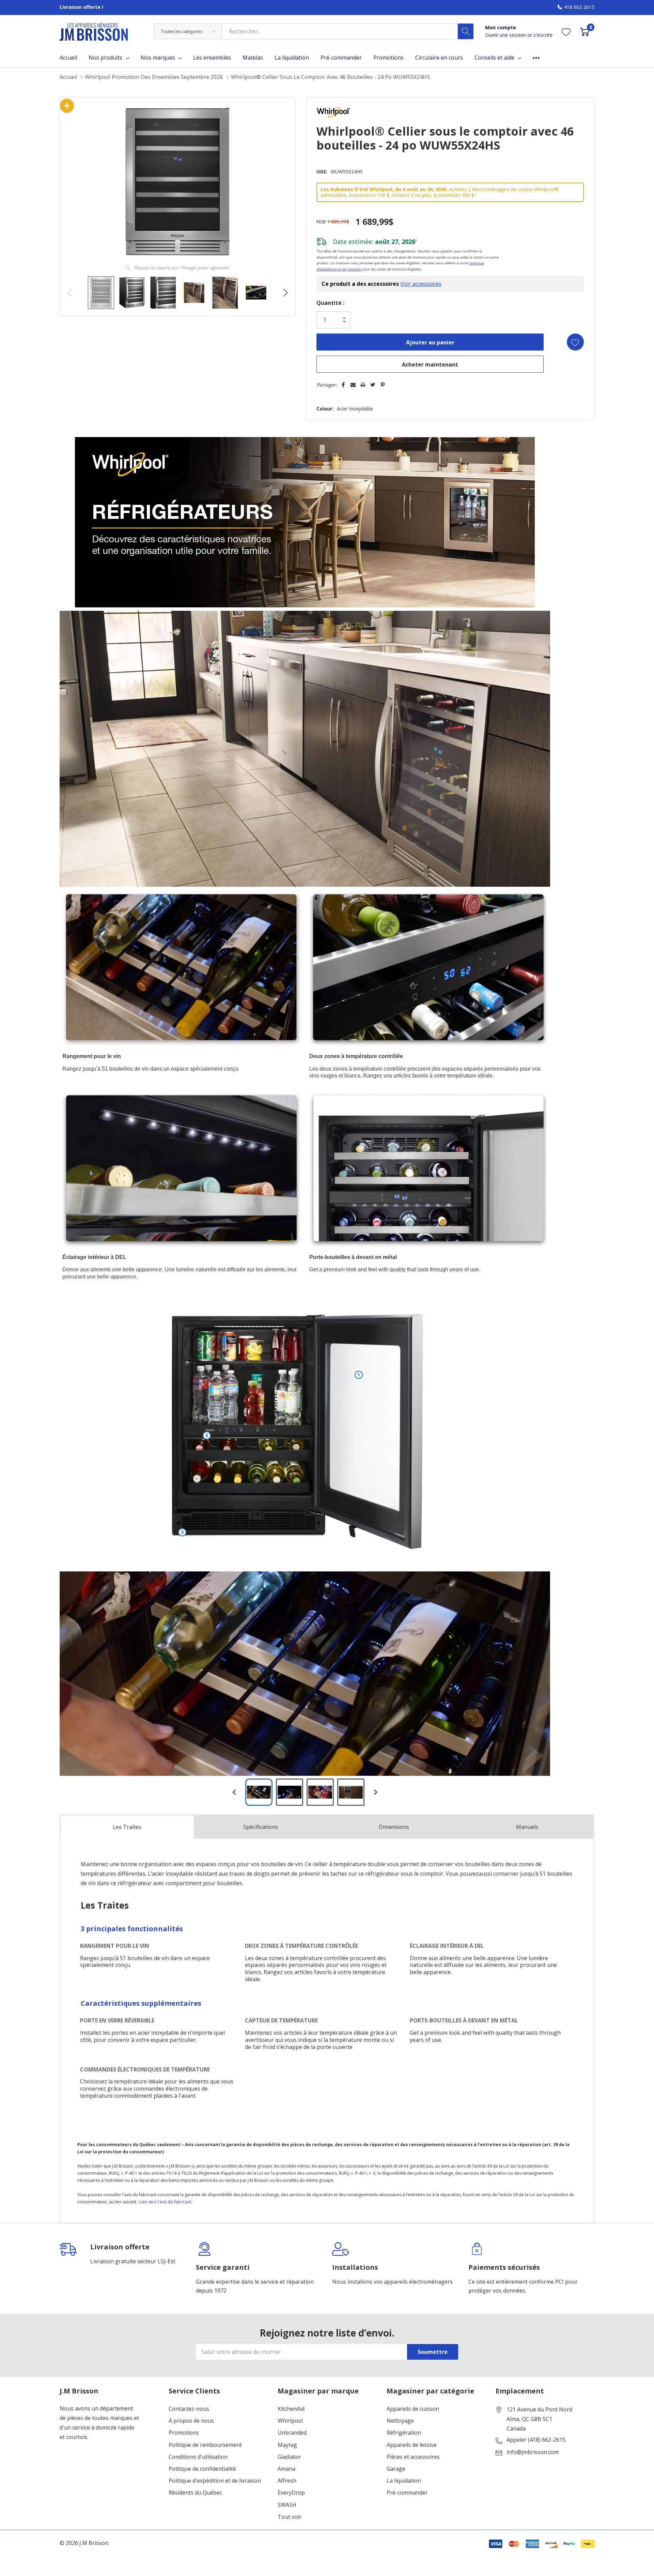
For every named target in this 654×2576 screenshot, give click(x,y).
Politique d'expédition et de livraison (215, 2481)
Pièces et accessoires (413, 2457)
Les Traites (127, 1827)
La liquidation (404, 2481)
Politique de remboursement (205, 2445)
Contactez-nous (189, 2409)
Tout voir (290, 2517)
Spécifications (261, 1827)
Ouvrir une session (506, 35)
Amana (286, 2469)
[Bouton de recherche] (466, 31)
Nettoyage (400, 2421)
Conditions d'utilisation (198, 2457)
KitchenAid (291, 2409)
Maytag (287, 2445)
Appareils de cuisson (413, 2409)
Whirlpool (290, 2421)
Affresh (287, 2481)
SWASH (287, 2505)
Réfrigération (404, 2433)
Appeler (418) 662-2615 (536, 2440)
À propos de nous (191, 2421)
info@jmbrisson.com (533, 2452)
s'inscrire (543, 35)
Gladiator (289, 2457)
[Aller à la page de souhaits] (566, 32)
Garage (396, 2469)
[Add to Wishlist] (575, 342)
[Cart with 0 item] (585, 32)
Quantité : (330, 303)
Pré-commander (407, 2493)
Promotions (184, 2433)
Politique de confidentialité (202, 2469)
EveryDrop (291, 2493)
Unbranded (292, 2433)
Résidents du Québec (195, 2493)
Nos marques (158, 58)
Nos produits (105, 58)
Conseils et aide (494, 58)
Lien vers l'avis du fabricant (165, 2202)
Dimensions (394, 1827)
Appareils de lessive (412, 2445)
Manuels (527, 1827)
